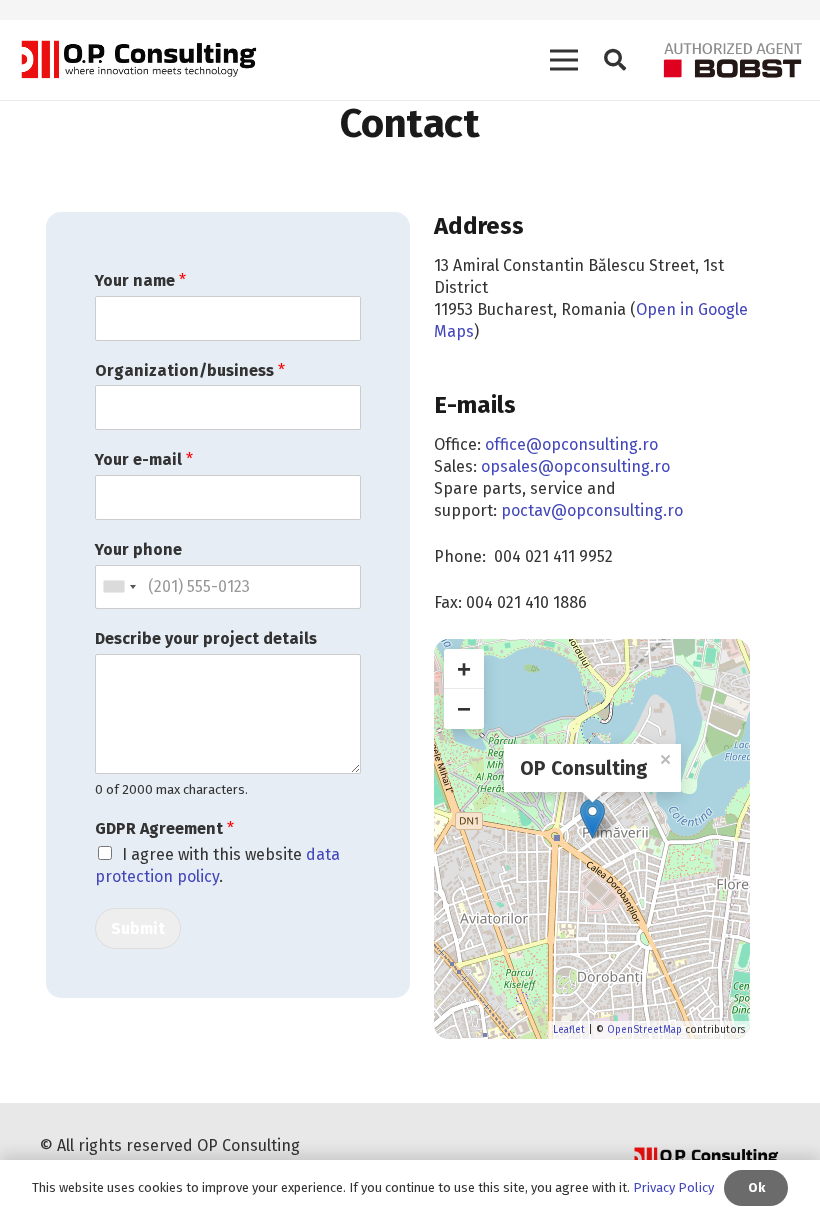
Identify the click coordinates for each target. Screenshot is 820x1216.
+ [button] (464, 668)
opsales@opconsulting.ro (575, 466)
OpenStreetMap (644, 1030)
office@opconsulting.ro (571, 444)
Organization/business (190, 370)
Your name (140, 280)
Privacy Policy (673, 1187)
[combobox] (119, 587)
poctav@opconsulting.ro (592, 510)
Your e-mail (144, 459)
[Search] (615, 60)
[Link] (137, 60)
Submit (138, 928)
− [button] (464, 708)
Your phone (138, 549)
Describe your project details (206, 638)
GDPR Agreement (164, 828)
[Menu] (564, 60)
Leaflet (569, 1030)
